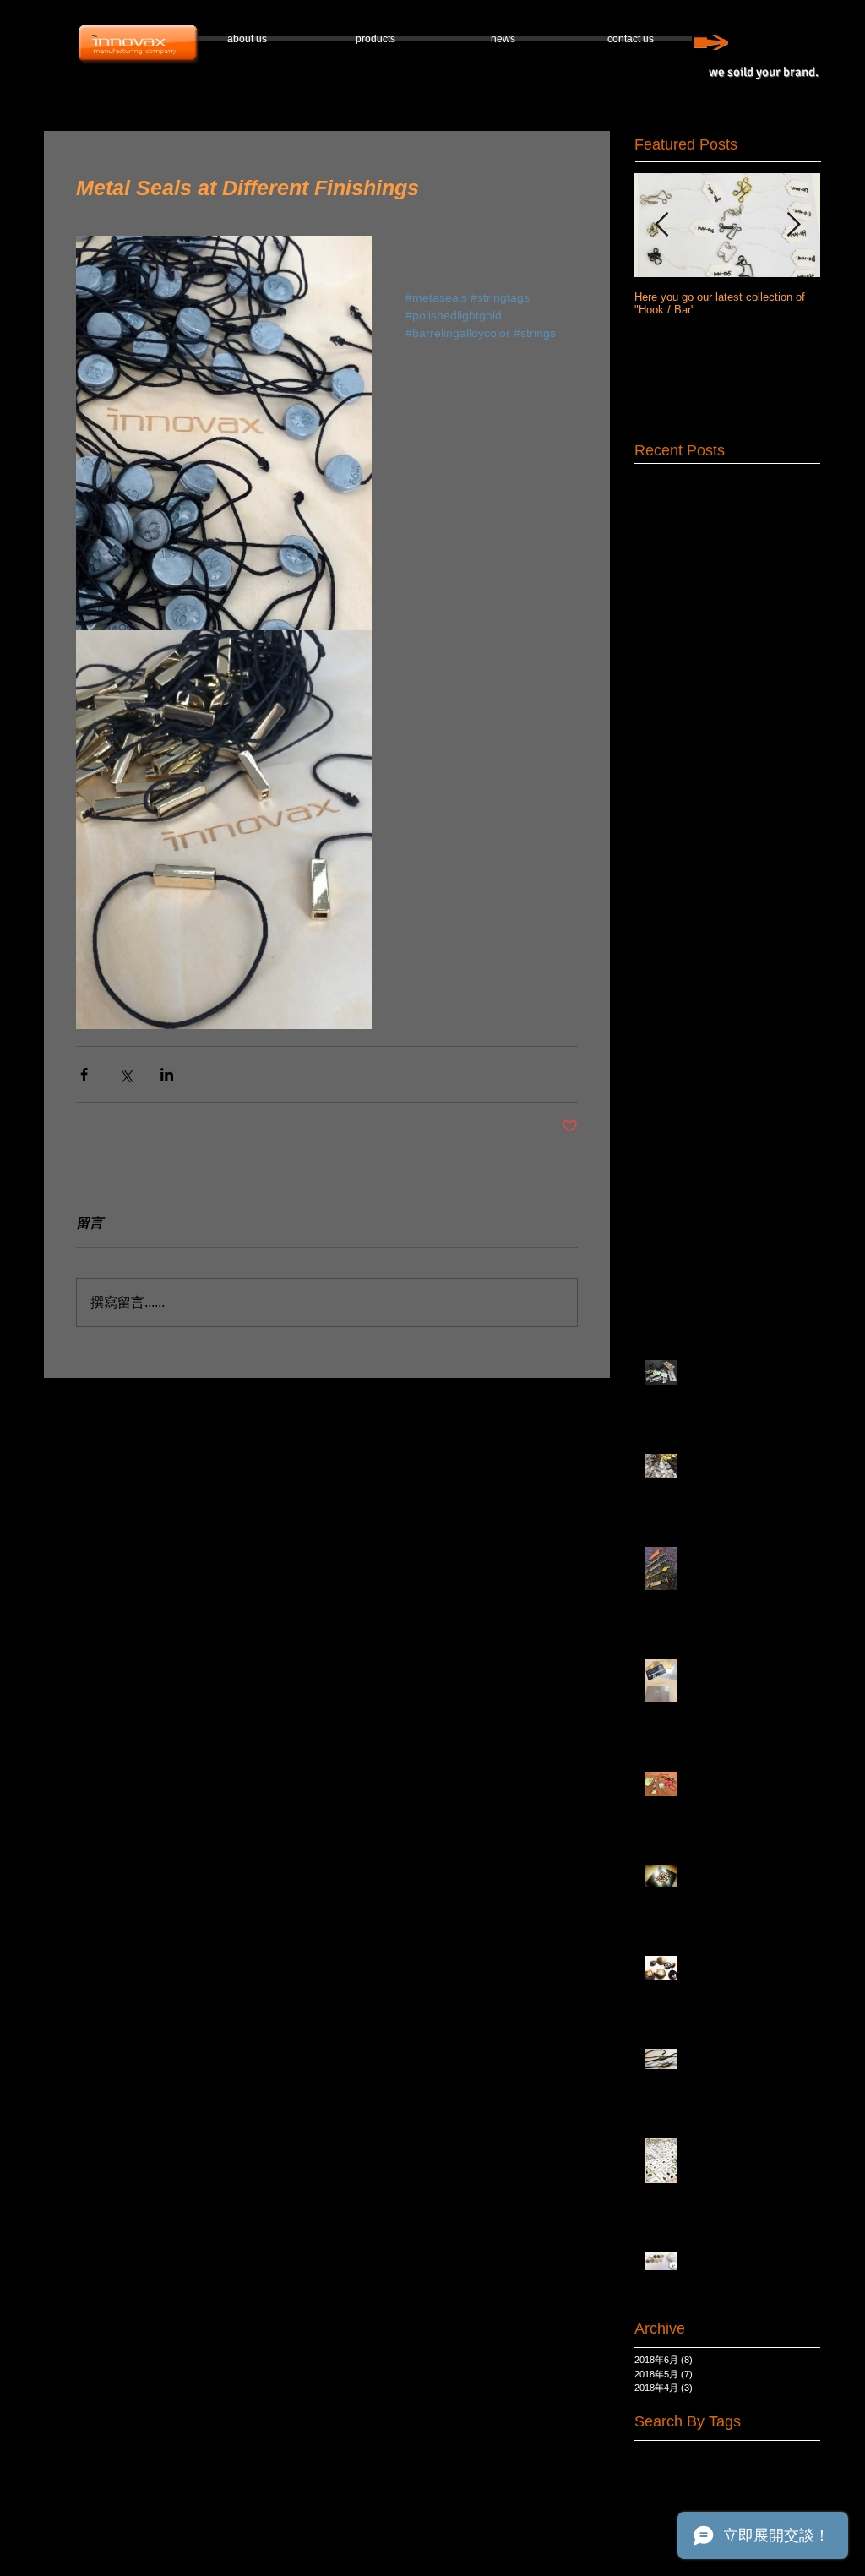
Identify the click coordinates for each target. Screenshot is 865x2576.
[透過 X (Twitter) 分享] (125, 1074)
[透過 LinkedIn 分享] (167, 1074)
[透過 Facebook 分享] (84, 1074)
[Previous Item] (661, 225)
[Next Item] (793, 225)
